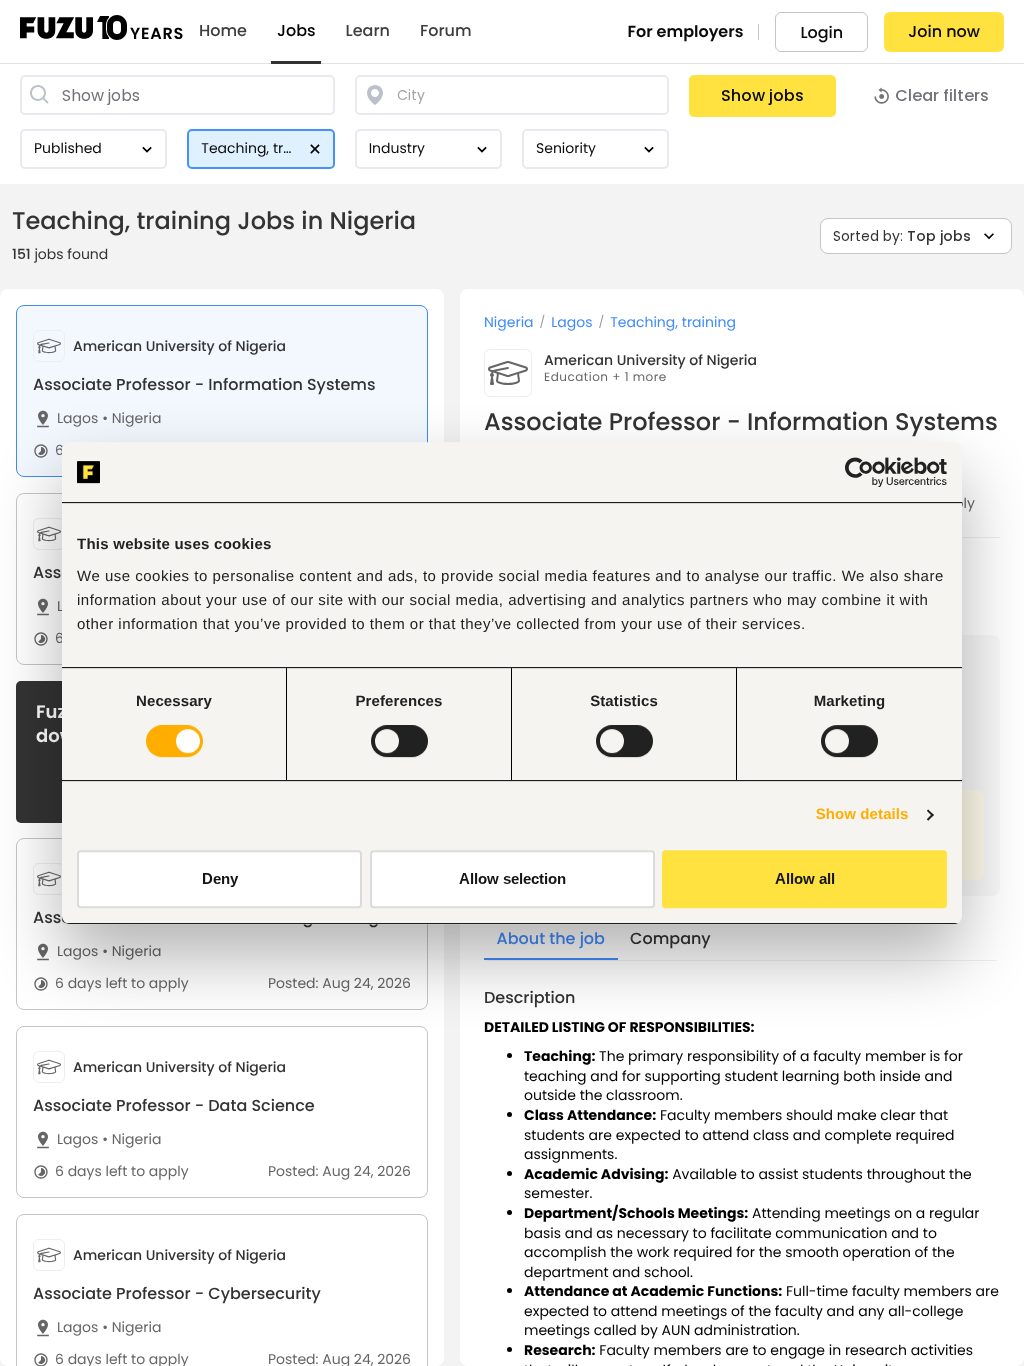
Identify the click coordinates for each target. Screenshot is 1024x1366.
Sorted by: (902, 236)
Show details (862, 814)
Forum (446, 31)
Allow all (805, 878)
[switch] (399, 741)
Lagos (77, 418)
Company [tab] (670, 938)
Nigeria (131, 418)
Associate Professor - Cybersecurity (177, 1293)
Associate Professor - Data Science (174, 1105)
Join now (944, 31)
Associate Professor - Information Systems (204, 384)
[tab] (222, 391)
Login (821, 32)
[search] (177, 95)
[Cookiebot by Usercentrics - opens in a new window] (859, 472)
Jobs (296, 31)
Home (223, 31)
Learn (368, 31)
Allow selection (512, 878)
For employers (686, 31)
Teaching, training (673, 322)
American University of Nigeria (650, 360)
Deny (220, 878)
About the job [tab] (551, 938)
